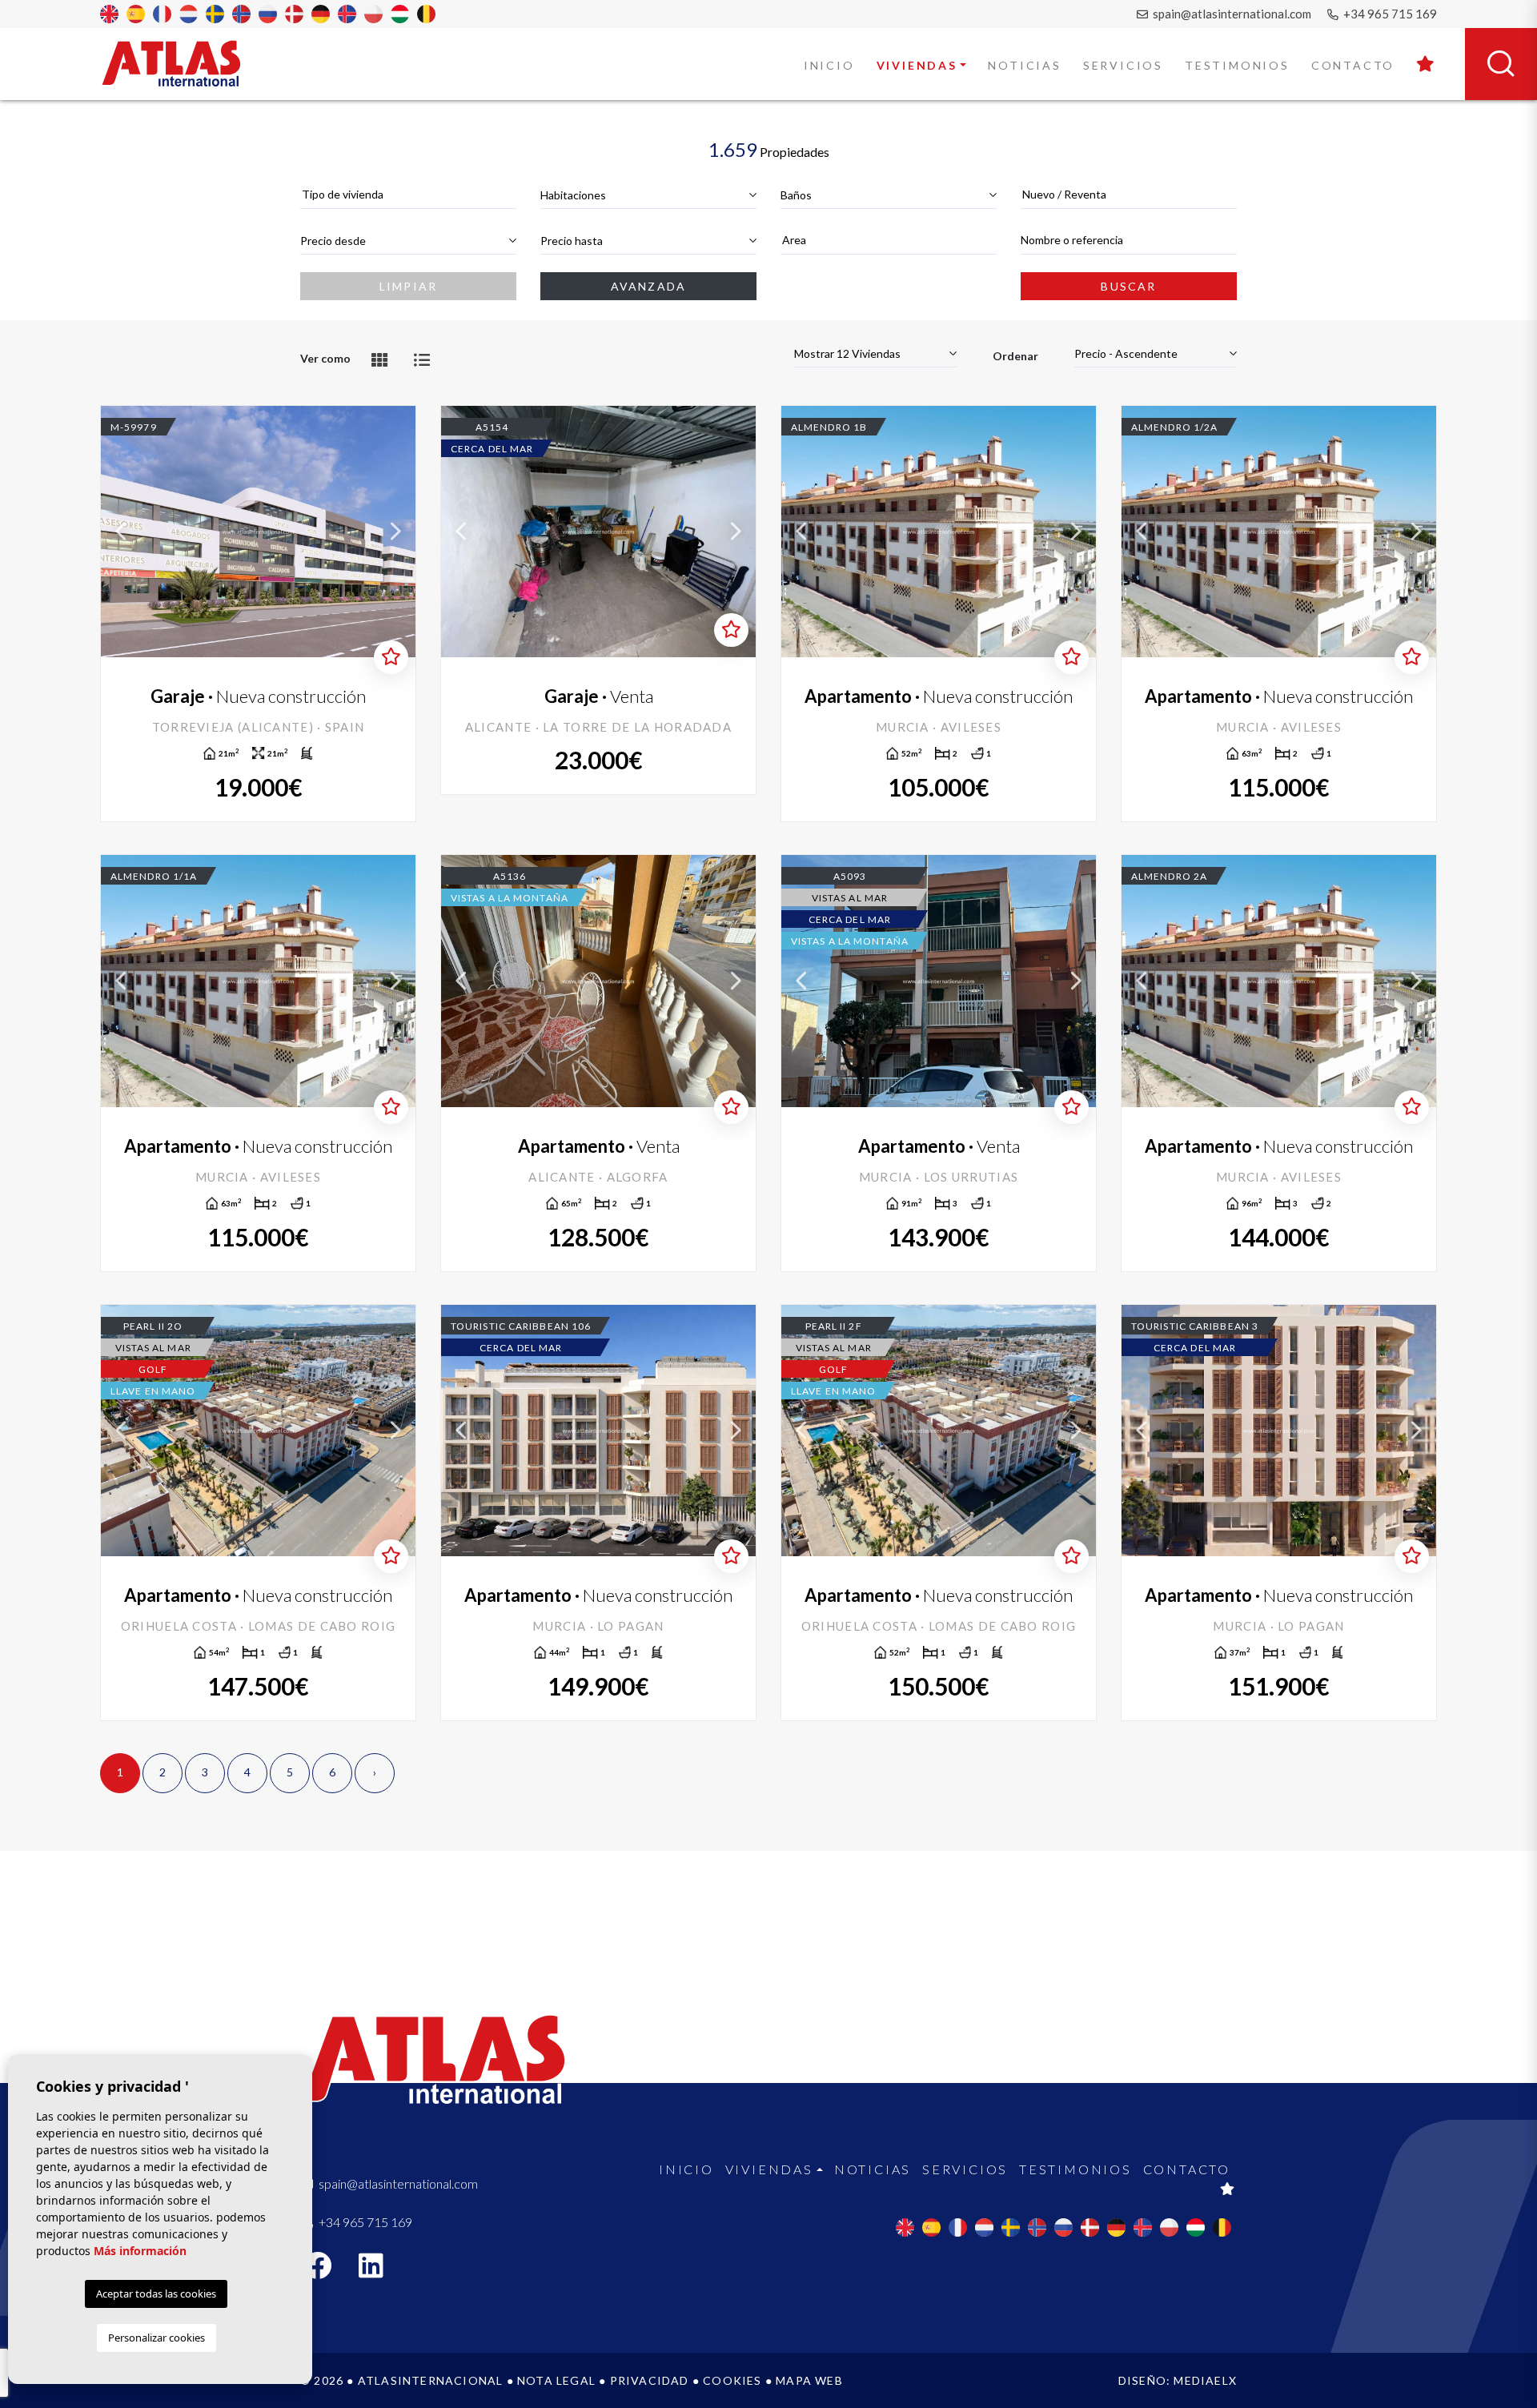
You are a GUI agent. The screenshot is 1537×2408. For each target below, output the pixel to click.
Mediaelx (1205, 2380)
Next (395, 532)
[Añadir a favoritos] (391, 657)
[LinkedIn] (379, 2271)
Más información (140, 2251)
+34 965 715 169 (1389, 14)
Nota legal (556, 2380)
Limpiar (408, 286)
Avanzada (649, 286)
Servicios (1123, 65)
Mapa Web (809, 2380)
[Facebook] (326, 2271)
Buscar (1128, 286)
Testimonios (1237, 65)
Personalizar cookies (157, 2338)
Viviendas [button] (917, 65)
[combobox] (408, 195)
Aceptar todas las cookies (156, 2294)
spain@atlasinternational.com (1231, 14)
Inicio (829, 65)
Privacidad (650, 2380)
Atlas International (182, 63)
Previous (121, 532)
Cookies (732, 2380)
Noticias (1024, 65)
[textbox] (408, 194)
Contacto (1353, 65)
